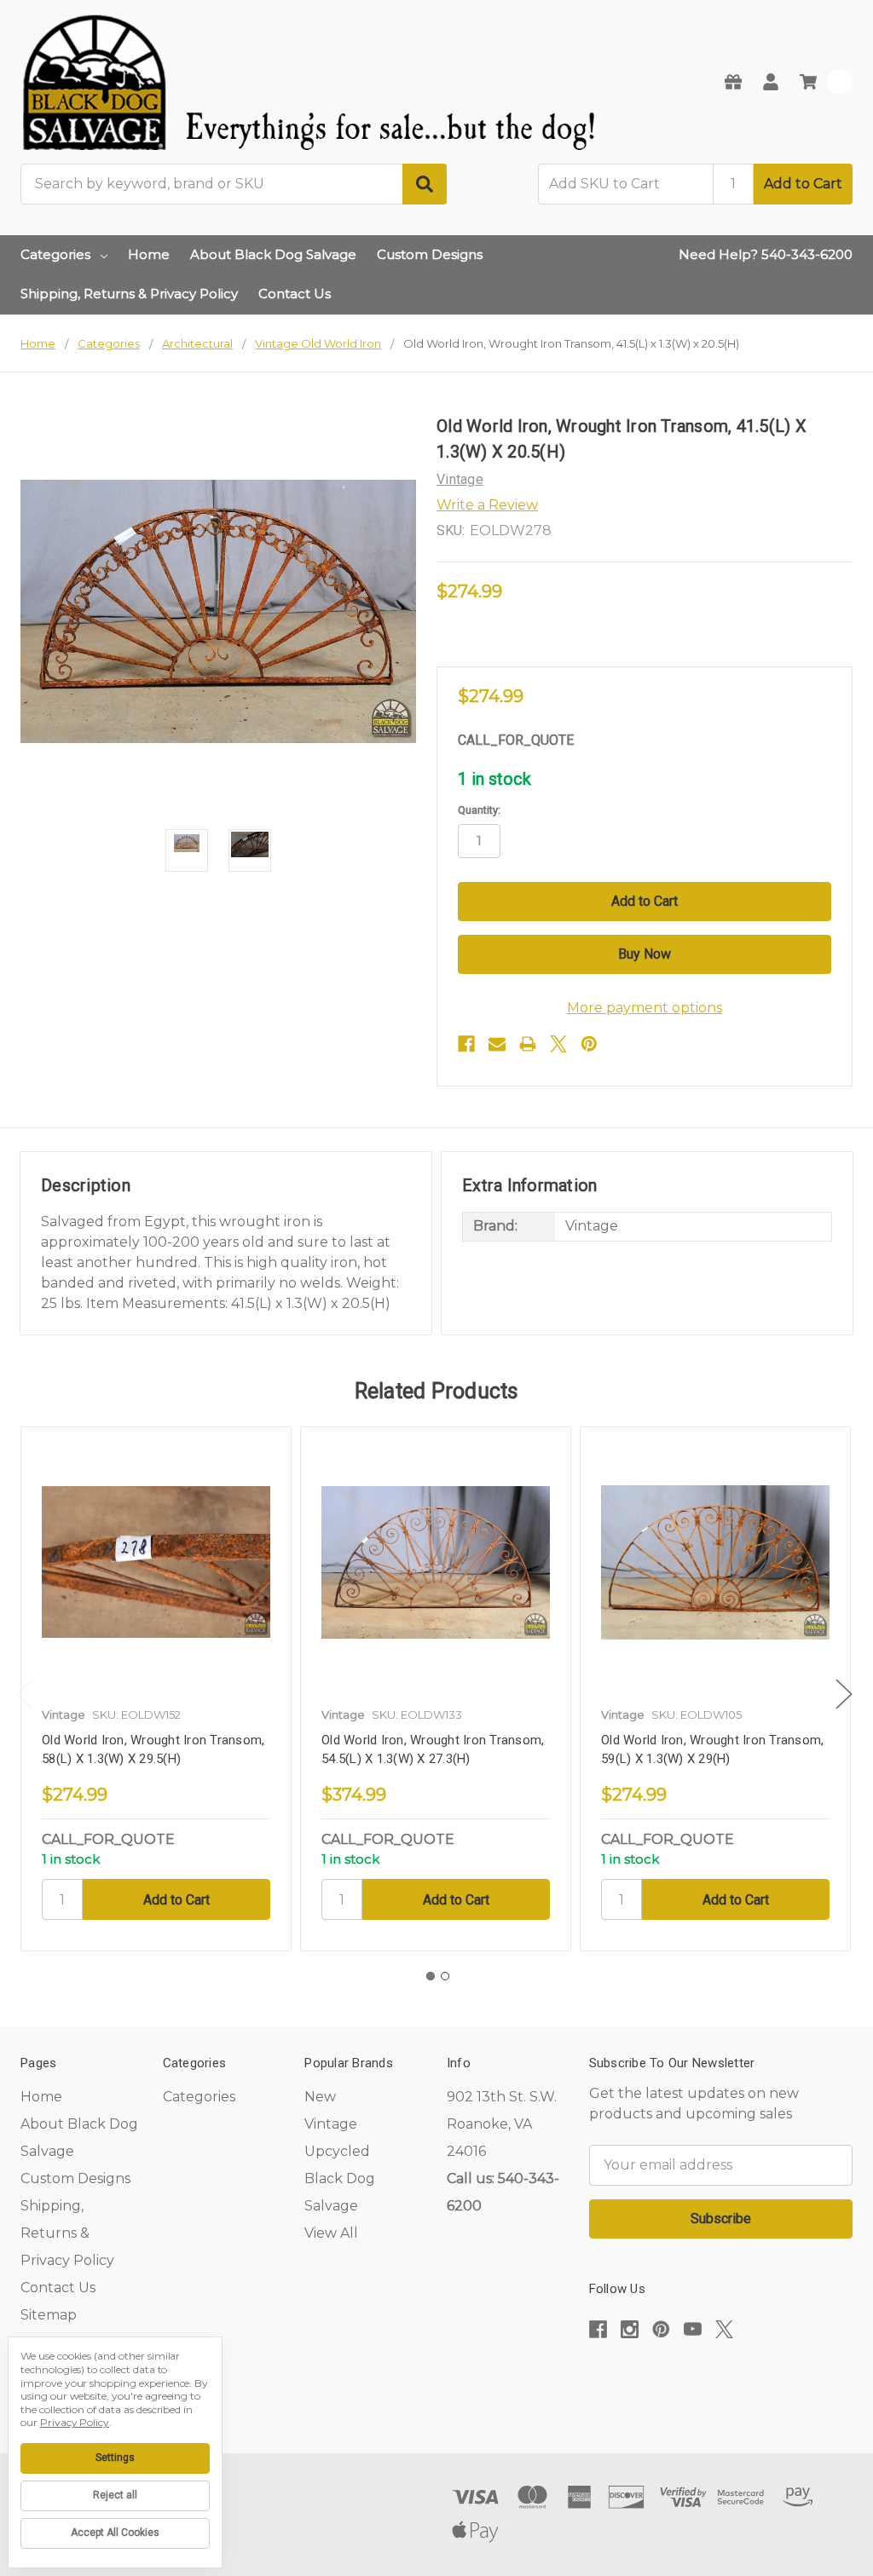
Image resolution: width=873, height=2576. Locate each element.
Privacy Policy (75, 2422)
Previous (25, 1694)
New (320, 2097)
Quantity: (479, 810)
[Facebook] (466, 1044)
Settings (115, 2458)
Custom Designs (430, 254)
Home (149, 254)
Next (844, 1694)
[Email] (497, 1044)
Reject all (115, 2495)
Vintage (331, 2124)
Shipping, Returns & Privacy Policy (129, 294)
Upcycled (337, 2151)
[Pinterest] (589, 1044)
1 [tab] (431, 1976)
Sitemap (49, 2315)
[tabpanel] (156, 1689)
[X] (558, 1044)
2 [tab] (445, 1976)
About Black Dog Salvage (273, 254)
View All (331, 2233)
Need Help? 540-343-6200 (766, 254)
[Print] (528, 1044)
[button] (720, 2381)
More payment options (645, 1008)
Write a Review (487, 505)
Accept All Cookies (115, 2533)
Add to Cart (803, 184)
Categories (55, 254)
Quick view (156, 1562)
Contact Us (295, 294)
